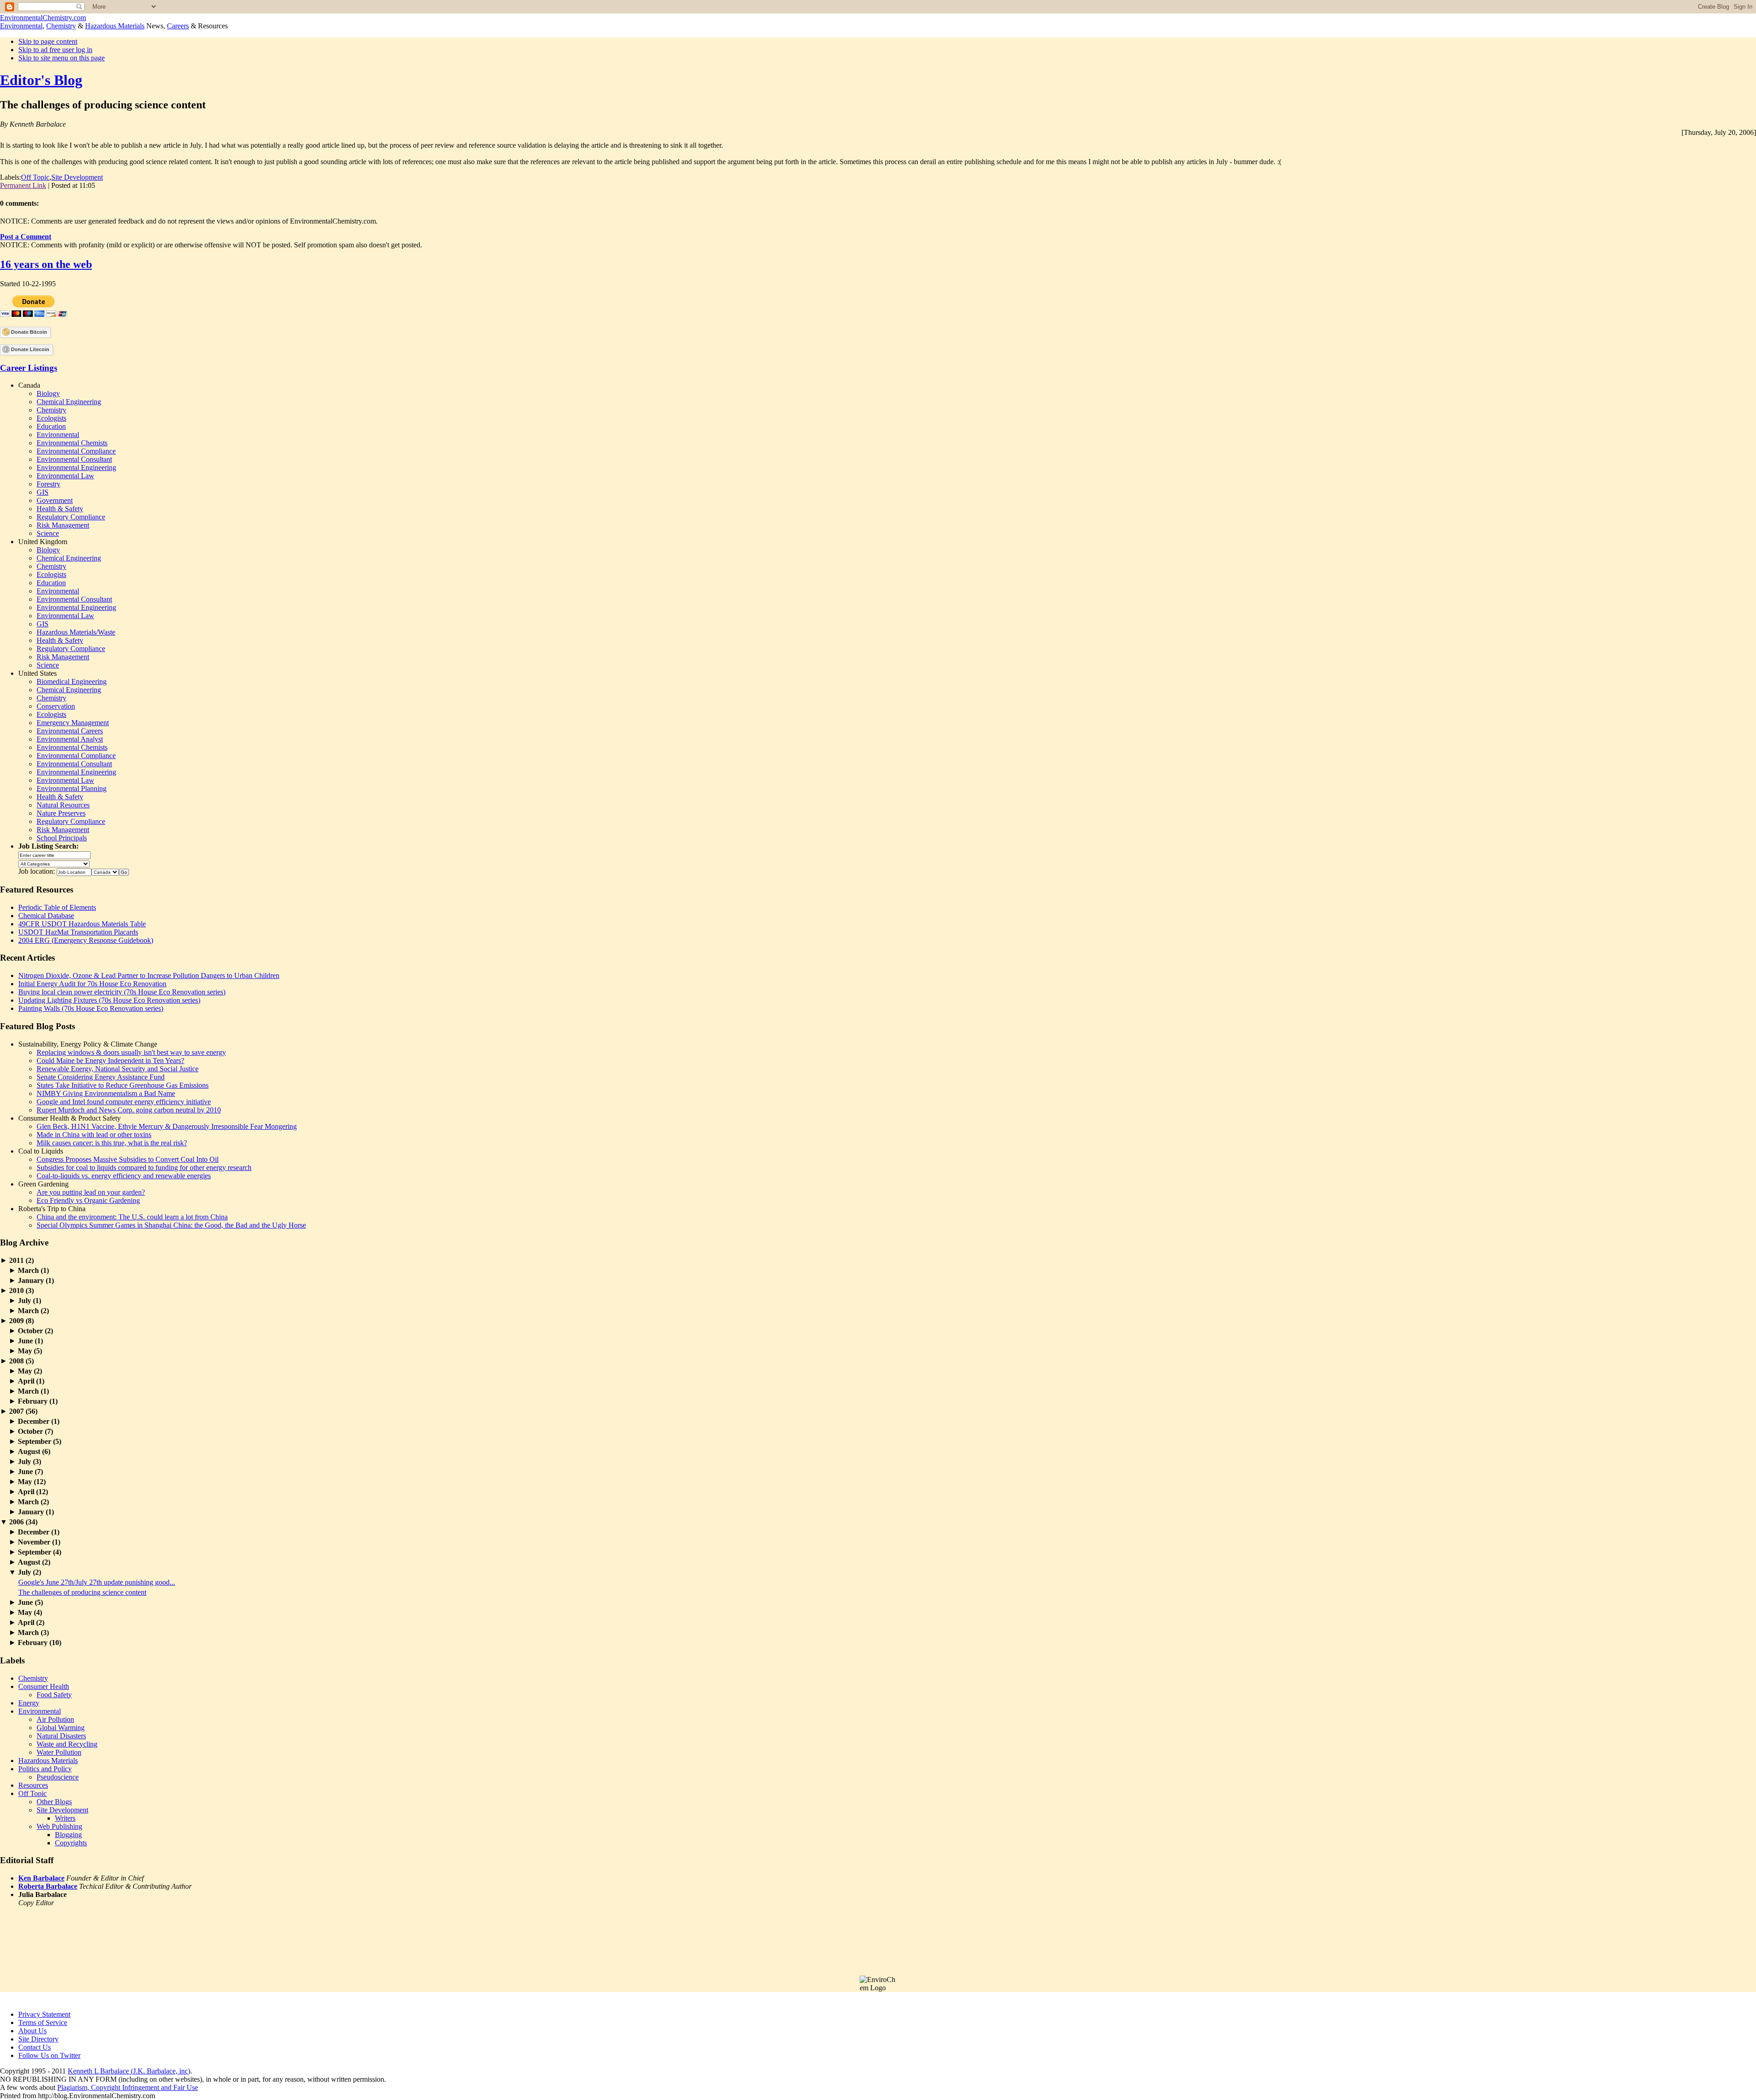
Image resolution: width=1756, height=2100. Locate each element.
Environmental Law (65, 476)
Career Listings (29, 368)
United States (37, 673)
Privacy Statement (44, 2014)
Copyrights (71, 1843)
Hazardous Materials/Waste (76, 632)
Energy (29, 1703)
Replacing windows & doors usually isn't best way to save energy (131, 1052)
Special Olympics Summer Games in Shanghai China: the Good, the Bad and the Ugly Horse (171, 1225)
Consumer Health (44, 1686)
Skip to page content (48, 41)
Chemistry (61, 26)
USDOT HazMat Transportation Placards (78, 932)
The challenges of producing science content (82, 1592)
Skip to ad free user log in (55, 50)
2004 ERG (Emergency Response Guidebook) (86, 940)
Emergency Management (73, 723)
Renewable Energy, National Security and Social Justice (118, 1069)
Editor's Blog (41, 80)
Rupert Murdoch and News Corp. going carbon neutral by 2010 (129, 1110)
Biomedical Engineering (72, 681)
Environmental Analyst (70, 739)
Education (51, 426)
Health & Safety (60, 509)
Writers (65, 1818)
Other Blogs (54, 1802)
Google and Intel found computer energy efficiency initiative (124, 1102)
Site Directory (38, 2039)
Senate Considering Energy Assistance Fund (101, 1077)
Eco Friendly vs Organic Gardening (88, 1200)
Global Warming (61, 1728)
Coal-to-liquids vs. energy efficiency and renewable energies (124, 1176)
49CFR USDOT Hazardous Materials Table (82, 924)
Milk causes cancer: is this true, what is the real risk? (112, 1143)
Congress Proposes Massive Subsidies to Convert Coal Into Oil (128, 1159)
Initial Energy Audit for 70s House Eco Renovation (92, 984)
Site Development (77, 177)
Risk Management (63, 525)
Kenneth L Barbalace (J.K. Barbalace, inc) (129, 2071)
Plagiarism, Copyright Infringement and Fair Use (128, 2087)
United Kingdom (43, 542)
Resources (33, 1785)
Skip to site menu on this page (62, 58)
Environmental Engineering (76, 468)
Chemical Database (46, 916)
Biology (48, 393)
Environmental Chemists (72, 443)
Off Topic (35, 177)
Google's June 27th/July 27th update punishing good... (97, 1582)
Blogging (68, 1835)
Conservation (56, 706)
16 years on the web (46, 264)
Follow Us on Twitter (49, 2055)
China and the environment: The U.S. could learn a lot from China (132, 1217)
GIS (43, 492)
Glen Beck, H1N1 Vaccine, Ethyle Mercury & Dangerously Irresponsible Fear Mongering (167, 1126)
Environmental (21, 26)
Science (48, 533)
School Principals (62, 838)
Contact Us (35, 2047)
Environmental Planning (72, 788)
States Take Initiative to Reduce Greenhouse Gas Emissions (123, 1085)
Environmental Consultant (74, 459)
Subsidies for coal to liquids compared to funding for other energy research (144, 1168)
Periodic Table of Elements (57, 907)
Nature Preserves (61, 813)
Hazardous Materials (115, 26)
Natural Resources (63, 805)
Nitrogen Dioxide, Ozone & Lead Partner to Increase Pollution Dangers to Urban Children (149, 975)
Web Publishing (59, 1826)
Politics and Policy (45, 1769)
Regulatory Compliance (71, 517)
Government (55, 500)
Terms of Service (43, 2023)
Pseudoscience (58, 1777)
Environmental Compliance (76, 451)
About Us (32, 2031)
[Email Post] (98, 185)
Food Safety (54, 1695)
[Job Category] (54, 863)
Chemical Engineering (69, 402)
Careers (178, 26)
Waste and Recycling (67, 1744)
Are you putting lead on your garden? (91, 1192)
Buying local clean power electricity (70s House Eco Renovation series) (122, 992)
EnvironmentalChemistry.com (43, 18)
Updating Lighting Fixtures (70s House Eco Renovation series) (109, 1000)
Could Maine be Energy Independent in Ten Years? (110, 1061)
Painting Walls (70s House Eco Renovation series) (91, 1008)
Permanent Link (23, 185)
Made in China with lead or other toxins (94, 1135)
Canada (29, 385)
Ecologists (51, 418)
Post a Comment (26, 237)
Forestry (48, 484)
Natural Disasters (61, 1736)
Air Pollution (55, 1719)
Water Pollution (59, 1752)
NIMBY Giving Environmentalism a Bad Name (106, 1093)
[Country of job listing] (105, 871)
